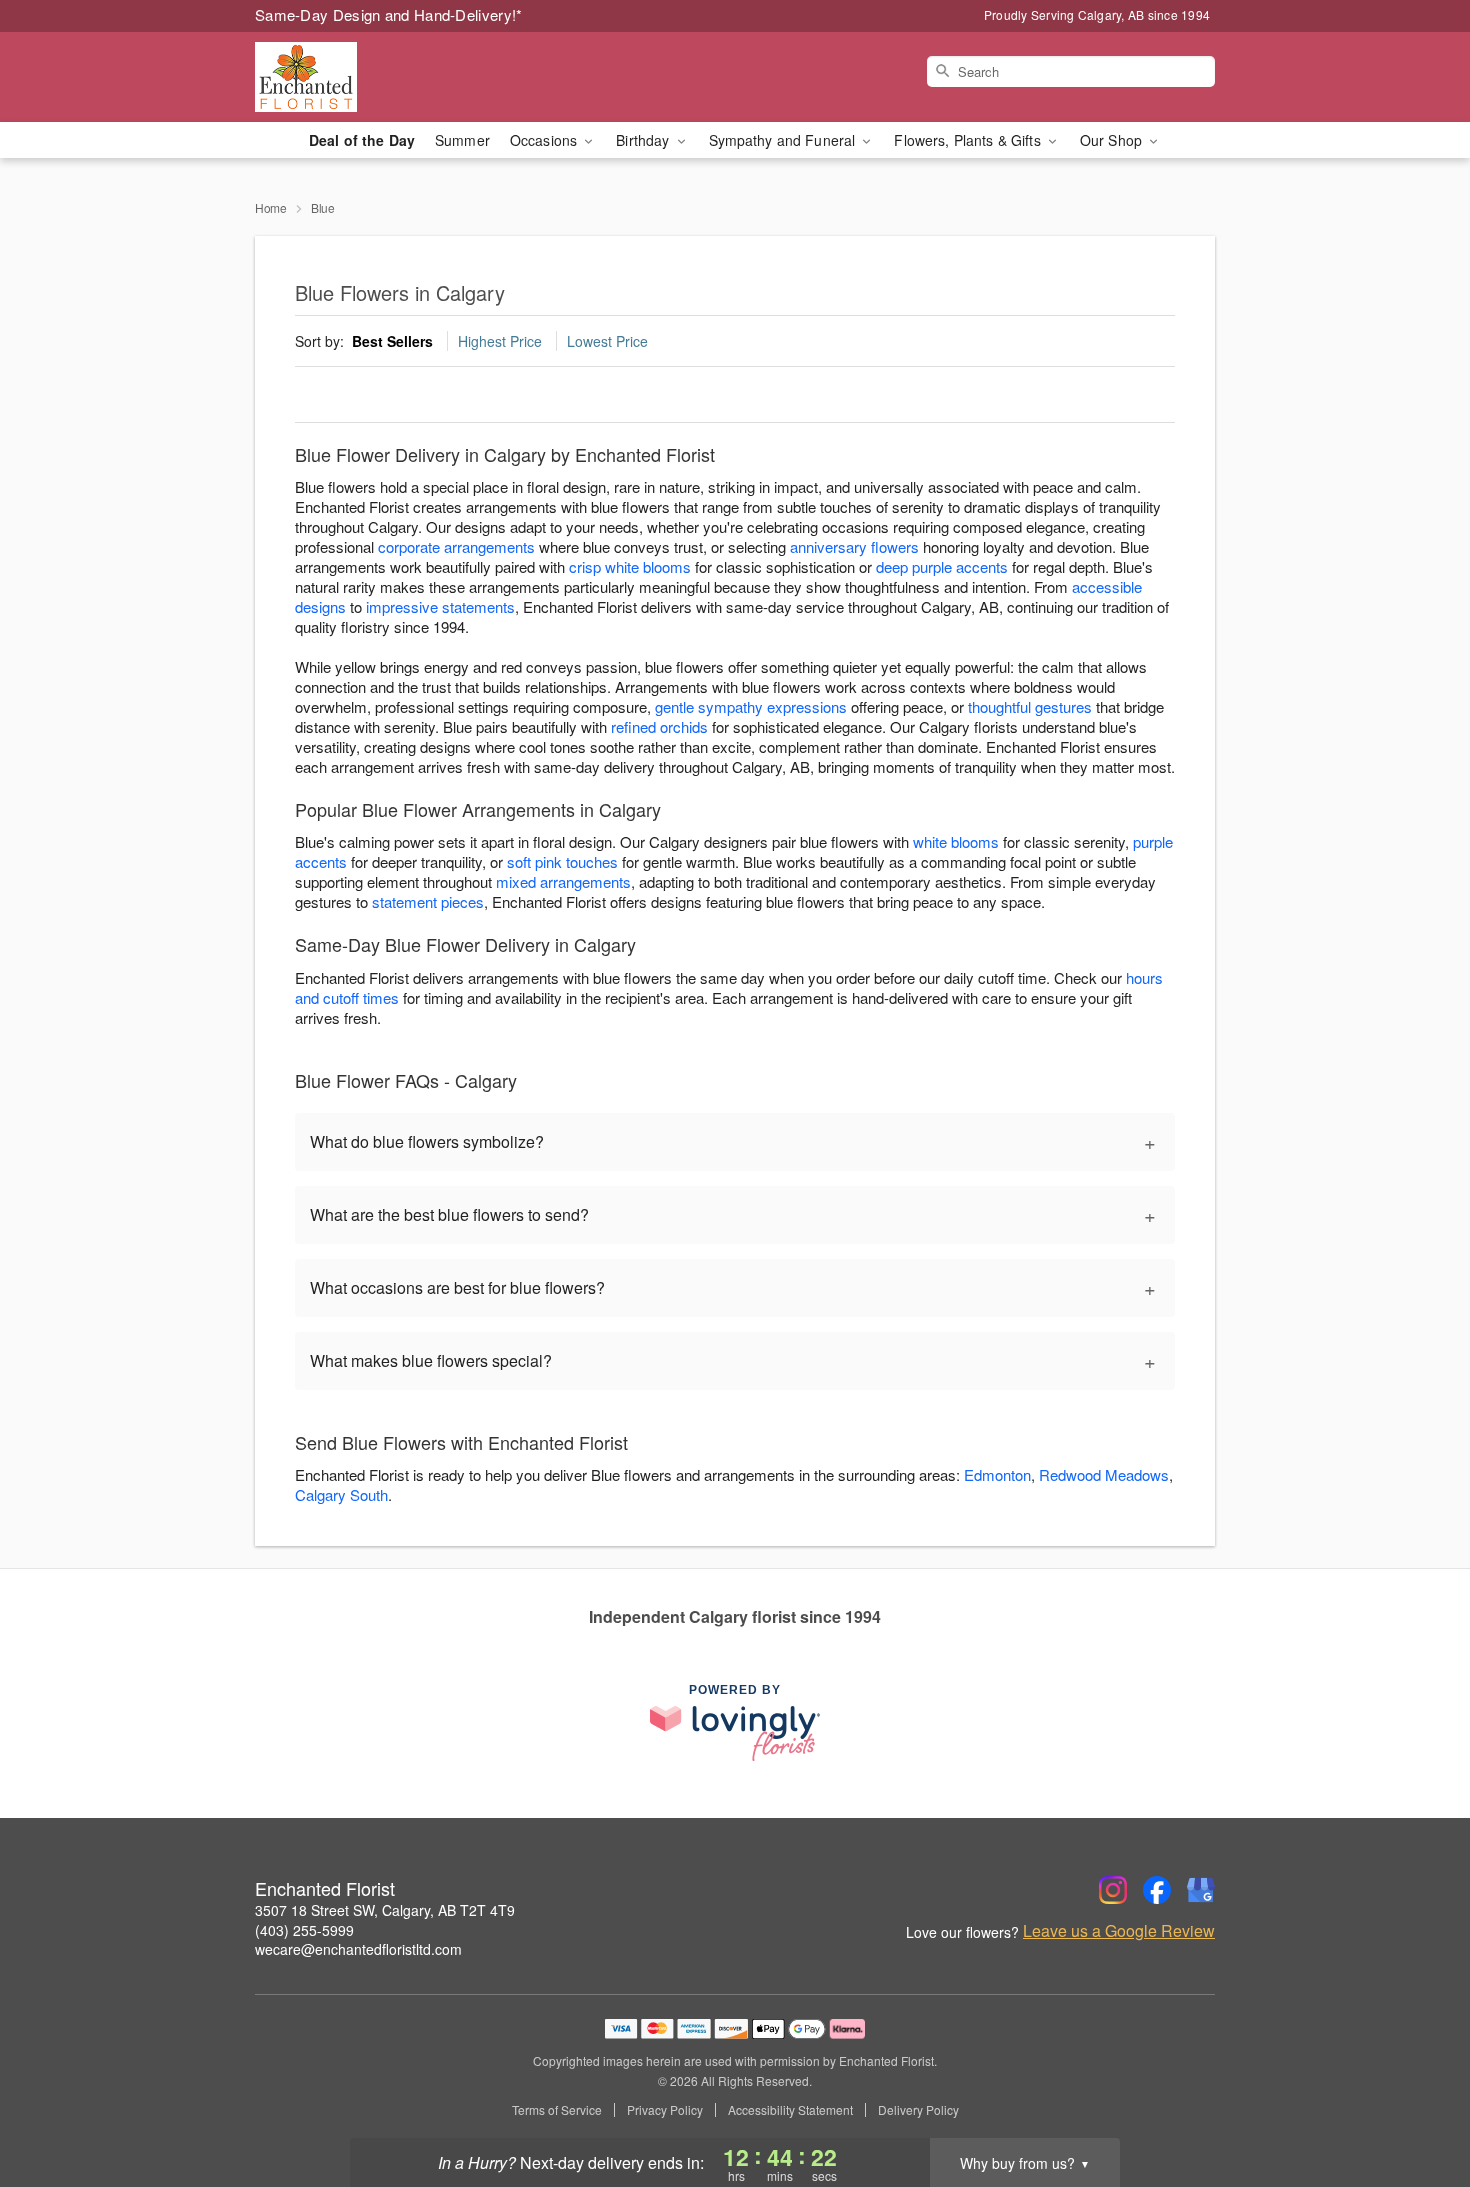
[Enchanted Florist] (399, 77)
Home (271, 207)
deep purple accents (942, 566)
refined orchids (659, 726)
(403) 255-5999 (304, 1930)
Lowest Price (607, 341)
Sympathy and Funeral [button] (784, 140)
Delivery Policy (918, 2110)
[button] (1417, 2102)
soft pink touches (562, 861)
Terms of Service (557, 2110)
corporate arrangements (456, 546)
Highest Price (500, 341)
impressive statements (440, 606)
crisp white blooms (630, 566)
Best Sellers (392, 341)
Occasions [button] (545, 140)
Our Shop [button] (1113, 140)
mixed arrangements (563, 881)
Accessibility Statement (790, 2110)
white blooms (956, 841)
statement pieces (428, 901)
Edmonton (997, 1474)
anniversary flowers (854, 546)
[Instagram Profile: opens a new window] (1113, 1890)
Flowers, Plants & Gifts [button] (969, 140)
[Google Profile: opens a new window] (1201, 1890)
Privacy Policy (665, 2110)
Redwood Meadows (1104, 1474)
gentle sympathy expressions (751, 706)
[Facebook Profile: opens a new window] (1157, 1890)
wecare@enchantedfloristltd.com (358, 1949)
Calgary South (341, 1494)
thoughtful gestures (1030, 706)
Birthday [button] (644, 140)
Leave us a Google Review (1119, 1931)
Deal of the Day (362, 140)
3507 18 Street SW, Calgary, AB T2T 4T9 (385, 1910)
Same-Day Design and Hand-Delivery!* (389, 14)
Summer (462, 140)
